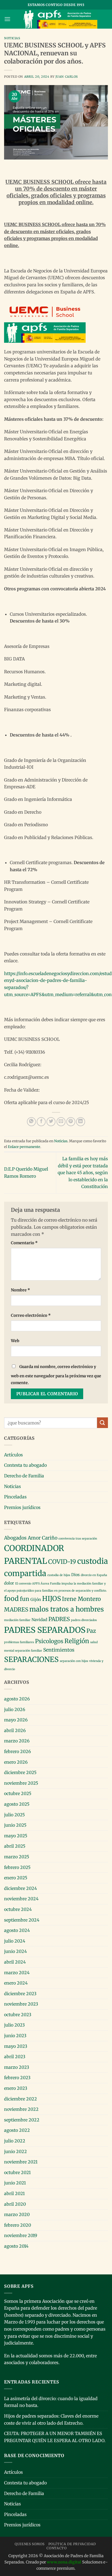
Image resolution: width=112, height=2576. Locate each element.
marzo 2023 (17, 2067)
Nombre (21, 1290)
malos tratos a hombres (67, 1609)
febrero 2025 (17, 1867)
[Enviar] (102, 1423)
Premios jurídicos (22, 1507)
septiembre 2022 (22, 2120)
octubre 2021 (17, 2172)
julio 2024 (15, 1941)
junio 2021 (15, 2183)
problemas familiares (19, 1642)
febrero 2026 (18, 1751)
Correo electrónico (31, 1315)
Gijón (36, 1600)
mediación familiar (17, 1620)
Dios (75, 1575)
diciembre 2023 (20, 1994)
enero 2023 (16, 2088)
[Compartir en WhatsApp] (31, 1122)
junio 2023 (15, 2036)
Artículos (13, 1455)
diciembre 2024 (21, 1888)
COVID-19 (62, 1562)
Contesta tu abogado (25, 1465)
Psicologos (49, 1641)
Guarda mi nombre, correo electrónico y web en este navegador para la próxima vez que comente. (56, 1375)
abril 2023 (15, 2057)
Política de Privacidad (72, 2544)
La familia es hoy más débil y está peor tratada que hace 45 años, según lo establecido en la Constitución (83, 1173)
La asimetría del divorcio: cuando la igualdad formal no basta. (51, 2402)
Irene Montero (81, 1599)
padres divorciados (84, 1620)
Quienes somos (30, 2544)
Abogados (15, 1538)
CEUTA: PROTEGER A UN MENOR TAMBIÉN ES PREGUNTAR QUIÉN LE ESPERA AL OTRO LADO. (55, 2437)
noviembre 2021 (21, 2162)
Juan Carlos (67, 77)
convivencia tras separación (78, 1539)
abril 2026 (15, 1730)
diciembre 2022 (21, 2099)
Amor (34, 1538)
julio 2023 (14, 2025)
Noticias (12, 38)
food (11, 1599)
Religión (77, 1641)
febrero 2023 (17, 2078)
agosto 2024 (17, 1930)
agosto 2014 (16, 2246)
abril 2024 (15, 1962)
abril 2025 (15, 1846)
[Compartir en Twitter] (51, 1122)
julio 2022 (15, 2141)
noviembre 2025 (21, 1783)
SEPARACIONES (31, 1659)
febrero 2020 (18, 2225)
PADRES (59, 1619)
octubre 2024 (18, 1909)
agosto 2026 (17, 1699)
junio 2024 (15, 1951)
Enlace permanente (24, 1147)
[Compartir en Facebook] (41, 1122)
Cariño (50, 1538)
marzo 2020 (17, 2214)
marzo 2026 (17, 1741)
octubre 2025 (18, 1793)
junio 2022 (15, 2151)
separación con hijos (74, 1661)
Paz (91, 1631)
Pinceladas (15, 1497)
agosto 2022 (17, 2130)
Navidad (39, 1620)
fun (25, 1599)
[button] (7, 19)
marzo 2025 (17, 1857)
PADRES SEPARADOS (45, 1630)
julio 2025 (14, 1815)
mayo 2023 (16, 2046)
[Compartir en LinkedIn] (81, 1122)
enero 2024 (16, 1983)
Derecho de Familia (24, 1476)
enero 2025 (16, 1878)
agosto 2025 (17, 1804)
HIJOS (52, 1599)
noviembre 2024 (21, 1899)
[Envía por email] (61, 1122)
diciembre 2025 (20, 1772)
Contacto (57, 2548)
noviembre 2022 (21, 2109)
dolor (9, 1583)
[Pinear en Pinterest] (71, 1122)
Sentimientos (59, 1650)
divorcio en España (94, 1575)
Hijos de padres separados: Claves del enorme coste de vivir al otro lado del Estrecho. (51, 2419)
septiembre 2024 (22, 1920)
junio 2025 (15, 1825)
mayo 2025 (16, 1836)
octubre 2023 (18, 2015)
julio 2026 (15, 1709)
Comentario (24, 1243)
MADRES (16, 1610)
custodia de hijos (59, 1575)
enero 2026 (16, 1762)
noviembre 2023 (21, 2004)
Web (15, 1341)
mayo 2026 (16, 1720)
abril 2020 (15, 2204)
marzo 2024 (17, 1973)
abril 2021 (14, 2193)
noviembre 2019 (21, 2235)
